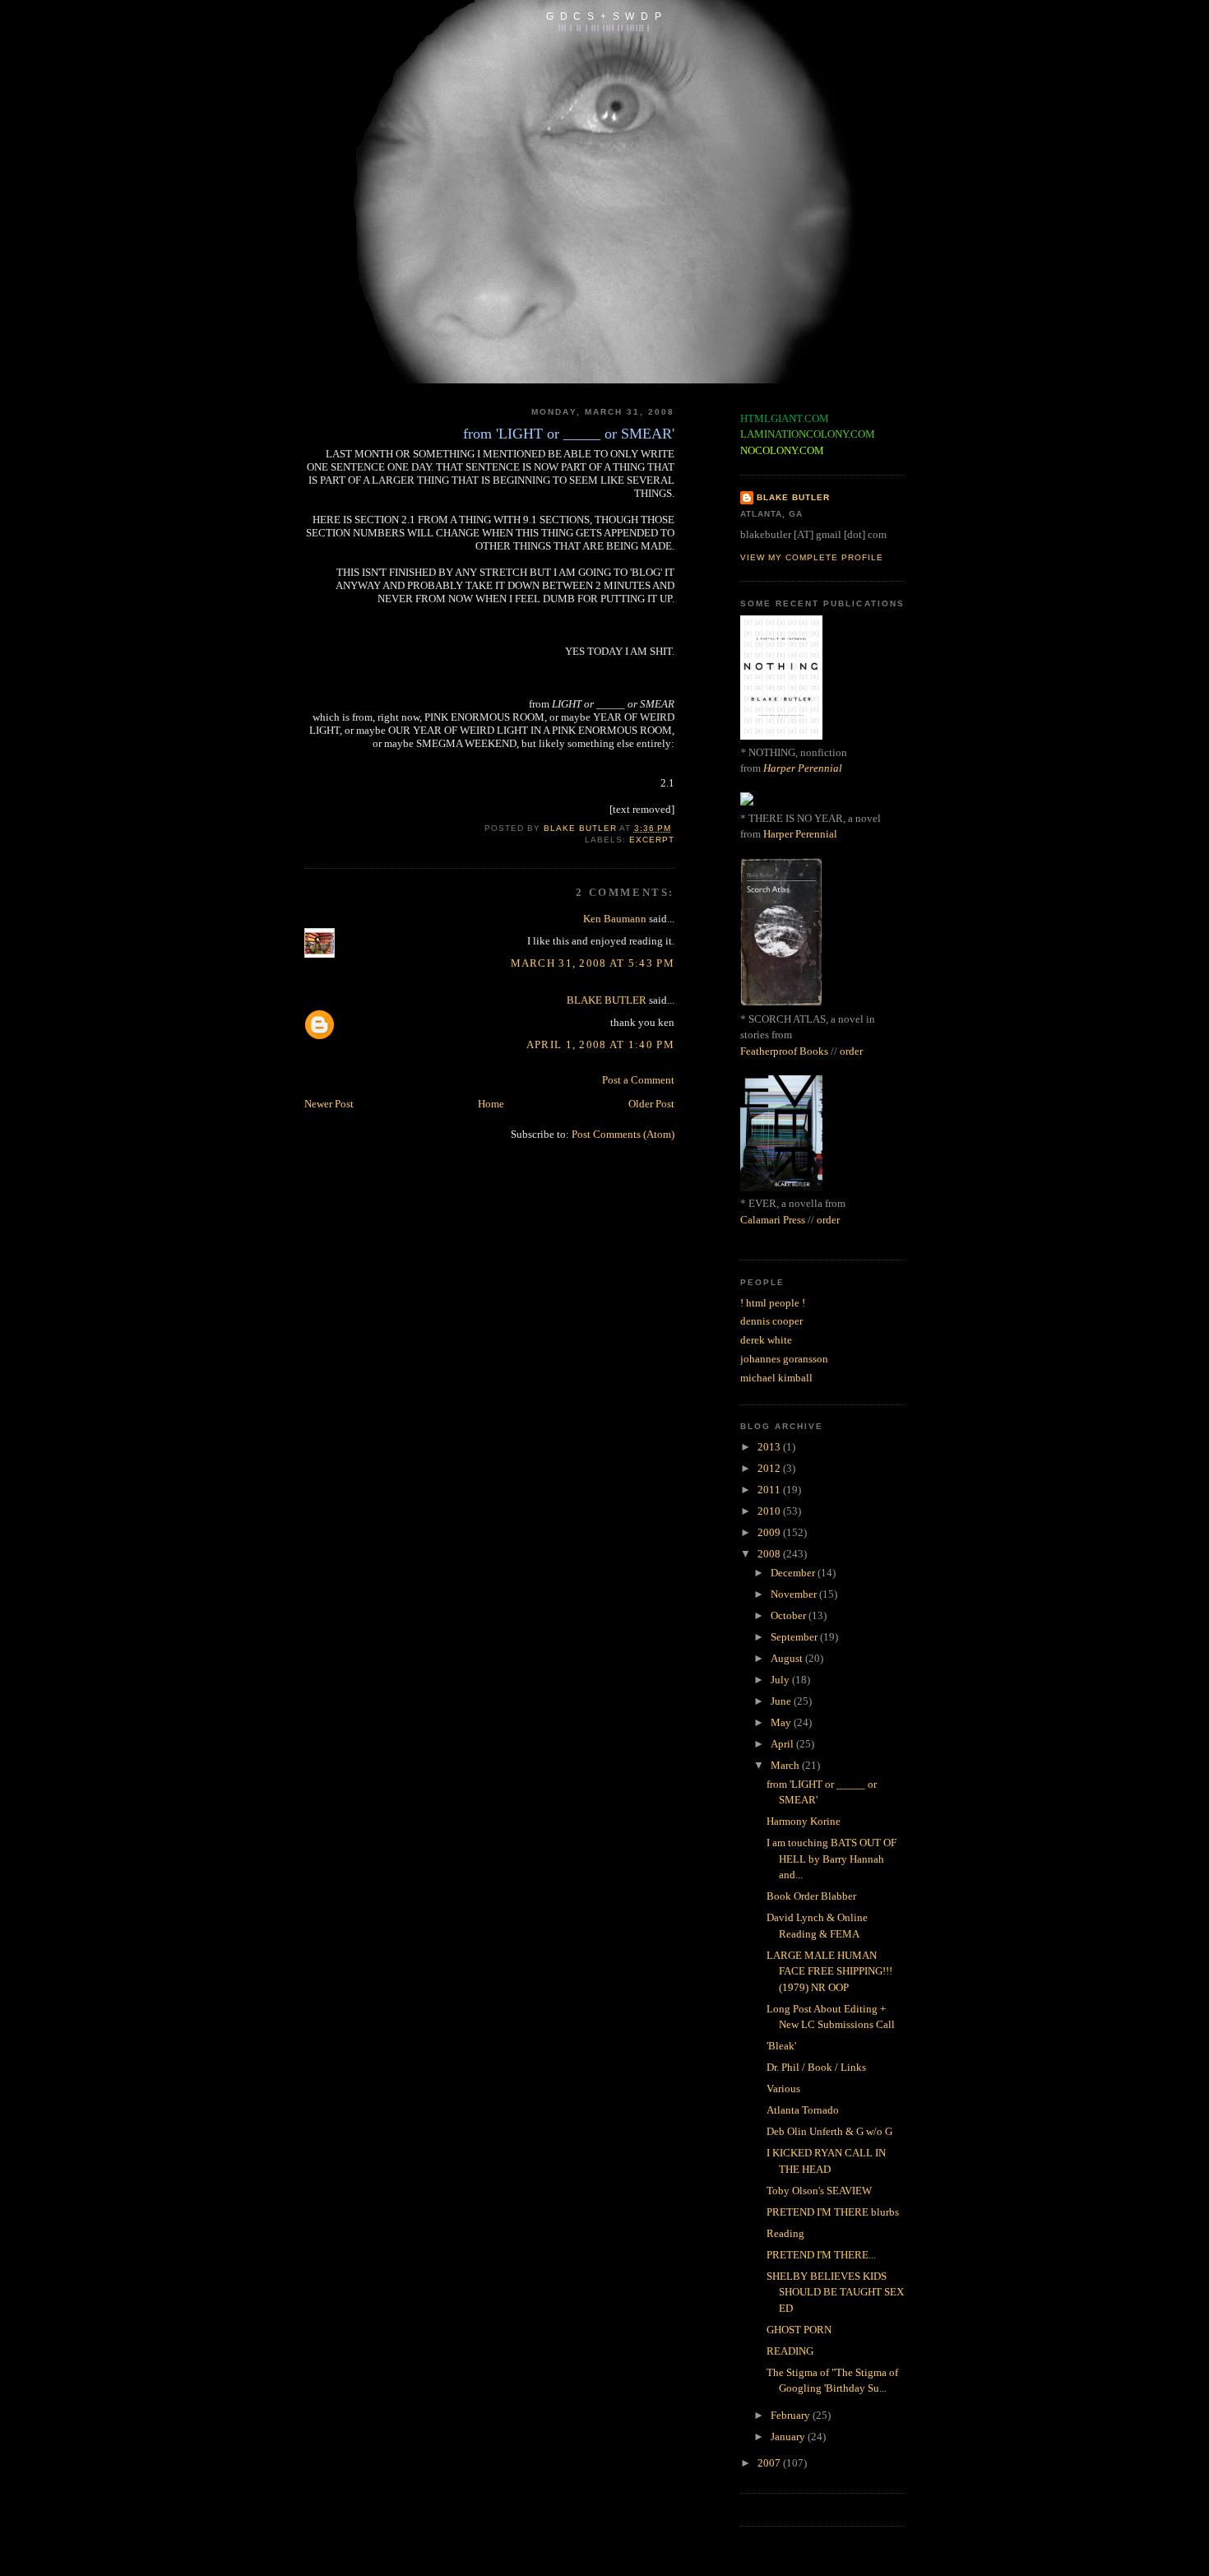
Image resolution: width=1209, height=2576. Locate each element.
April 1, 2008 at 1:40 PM (600, 1044)
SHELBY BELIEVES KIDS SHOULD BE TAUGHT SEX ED (835, 2292)
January (789, 2437)
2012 (770, 1468)
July (781, 1680)
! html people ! (773, 1303)
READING (790, 2351)
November (795, 1594)
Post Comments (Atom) (623, 1134)
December (794, 1573)
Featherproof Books (784, 1051)
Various (783, 2089)
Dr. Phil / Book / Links (816, 2067)
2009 (770, 1532)
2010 (770, 1511)
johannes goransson (784, 1359)
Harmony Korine (804, 1821)
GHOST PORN (799, 2330)
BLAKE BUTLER (607, 1000)
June (782, 1701)
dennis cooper (771, 1321)
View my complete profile (812, 557)
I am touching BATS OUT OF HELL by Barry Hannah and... (831, 1859)
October (790, 1615)
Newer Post (329, 1104)
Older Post (651, 1104)
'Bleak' (781, 2046)
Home (491, 1104)
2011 (770, 1490)
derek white (766, 1340)
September (795, 1637)
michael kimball (776, 1378)
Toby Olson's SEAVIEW (819, 2191)
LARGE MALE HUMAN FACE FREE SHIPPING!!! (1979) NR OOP (829, 1971)
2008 (770, 1554)
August (788, 1658)
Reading (785, 2233)
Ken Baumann (615, 919)
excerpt (652, 840)
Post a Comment (638, 1080)
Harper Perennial (803, 768)
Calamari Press (773, 1220)
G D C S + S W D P (604, 16)
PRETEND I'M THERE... (821, 2255)
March (786, 1765)
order (851, 1051)
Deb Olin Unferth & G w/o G (829, 2131)
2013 (770, 1447)
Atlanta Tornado (803, 2110)
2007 (770, 2463)
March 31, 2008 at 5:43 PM (593, 963)
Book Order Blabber (811, 1896)
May (782, 1722)
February (792, 2415)
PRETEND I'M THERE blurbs (833, 2212)
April (783, 1744)
